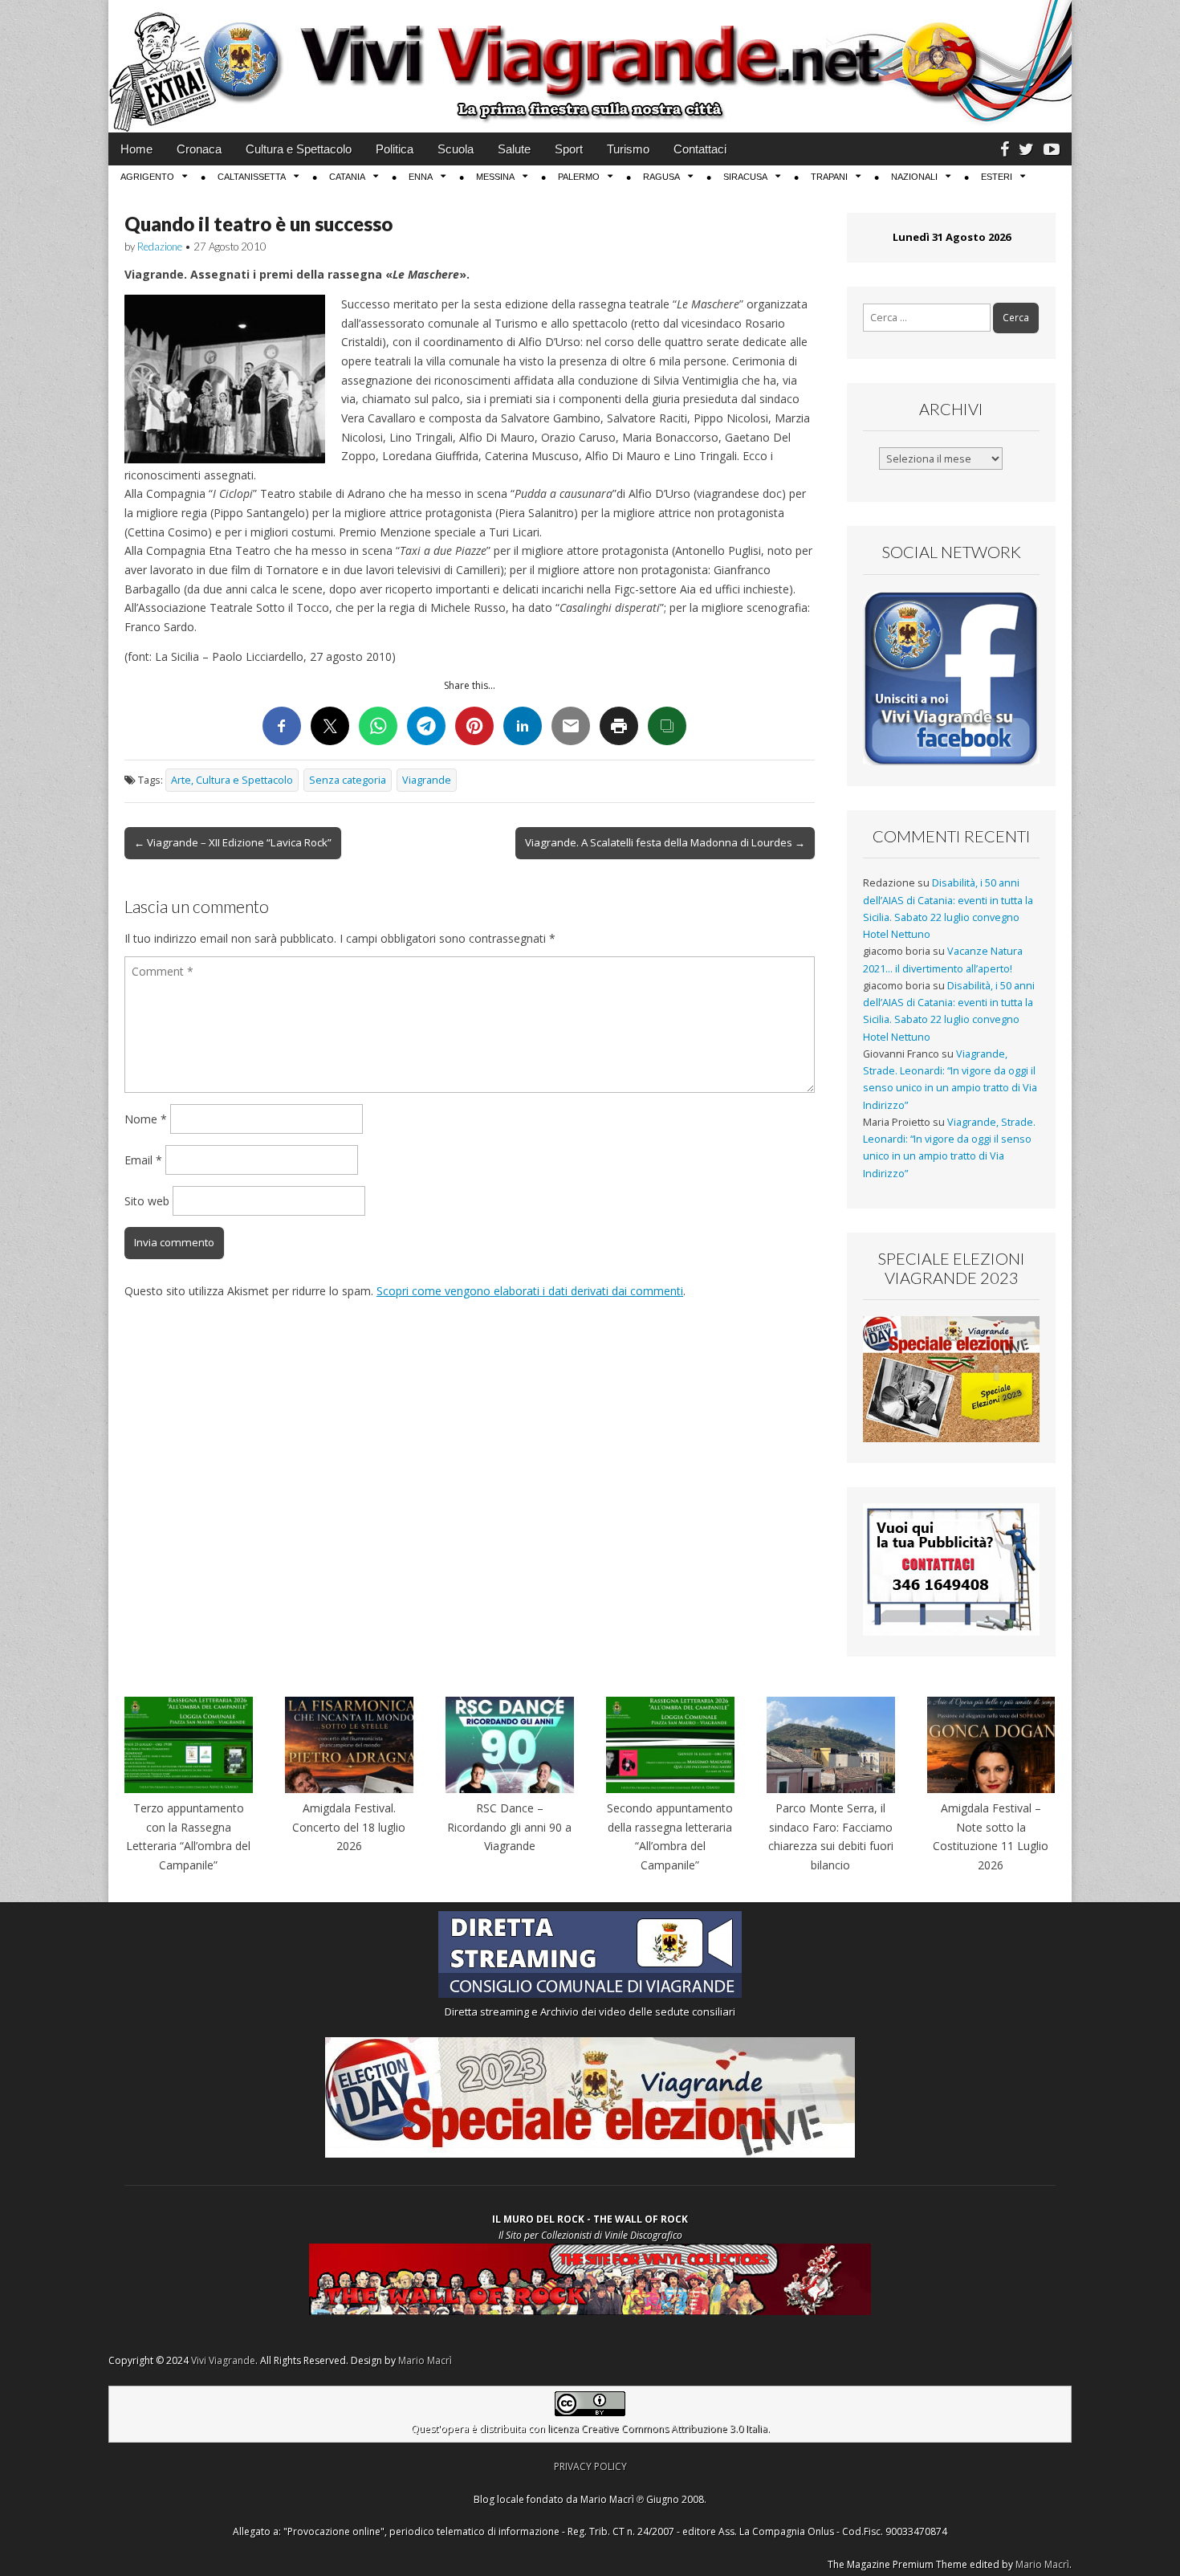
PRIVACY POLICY (590, 2466)
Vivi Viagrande (223, 2360)
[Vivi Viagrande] (590, 66)
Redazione (160, 247)
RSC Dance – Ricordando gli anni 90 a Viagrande (509, 1827)
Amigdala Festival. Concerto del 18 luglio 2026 (349, 1827)
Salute (514, 149)
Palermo (579, 177)
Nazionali (914, 177)
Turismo (628, 149)
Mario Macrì (425, 2360)
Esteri (997, 177)
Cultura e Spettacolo (299, 149)
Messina (495, 177)
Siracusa (745, 177)
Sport (569, 149)
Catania (347, 177)
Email (143, 1160)
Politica (395, 149)
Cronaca (199, 149)
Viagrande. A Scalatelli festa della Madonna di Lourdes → (665, 842)
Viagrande (427, 780)
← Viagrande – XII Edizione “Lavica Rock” (233, 842)
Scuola (456, 149)
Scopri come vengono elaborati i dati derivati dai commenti (530, 1291)
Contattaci (700, 149)
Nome (146, 1119)
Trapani (829, 177)
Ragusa (661, 177)
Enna (421, 177)
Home (136, 149)
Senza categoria (348, 780)
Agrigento (147, 177)
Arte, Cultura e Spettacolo (232, 780)
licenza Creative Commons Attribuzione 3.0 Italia (657, 2429)
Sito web (147, 1201)
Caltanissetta (252, 177)
